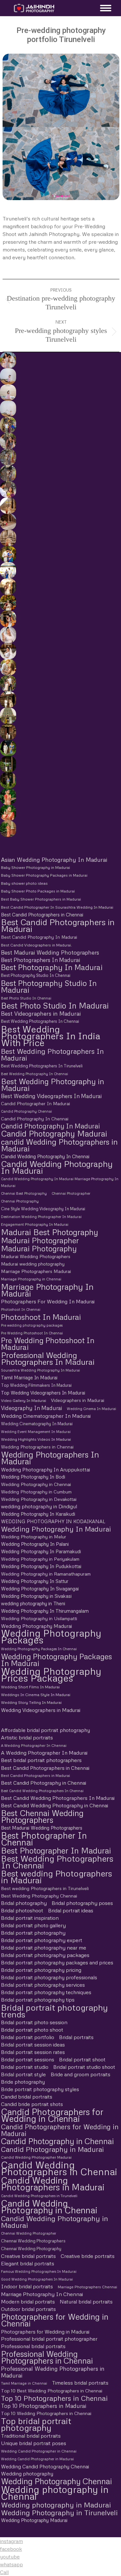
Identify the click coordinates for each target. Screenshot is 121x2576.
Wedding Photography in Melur (34, 1537)
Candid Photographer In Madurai (35, 1103)
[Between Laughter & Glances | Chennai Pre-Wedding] (8, 700)
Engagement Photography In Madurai (35, 1224)
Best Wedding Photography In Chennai (35, 1074)
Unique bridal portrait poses (34, 2443)
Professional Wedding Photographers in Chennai (47, 2357)
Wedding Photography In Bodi (33, 1477)
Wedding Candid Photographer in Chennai (39, 2451)
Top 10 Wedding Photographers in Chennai (46, 2413)
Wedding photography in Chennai (55, 2493)
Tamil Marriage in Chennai (24, 2383)
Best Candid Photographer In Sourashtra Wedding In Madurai (57, 907)
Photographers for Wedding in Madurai (45, 2331)
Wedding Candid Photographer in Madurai (37, 2459)
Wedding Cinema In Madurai (91, 1409)
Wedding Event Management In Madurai (36, 1432)
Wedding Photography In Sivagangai (40, 1588)
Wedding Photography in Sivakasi (36, 1596)
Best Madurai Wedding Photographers (50, 952)
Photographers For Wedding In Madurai (48, 1301)
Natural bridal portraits (86, 2302)
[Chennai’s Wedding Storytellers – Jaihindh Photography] (8, 748)
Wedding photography (27, 2474)
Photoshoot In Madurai (41, 1317)
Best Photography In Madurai (52, 967)
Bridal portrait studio (25, 2067)
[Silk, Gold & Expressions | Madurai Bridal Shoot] (8, 619)
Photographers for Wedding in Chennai (55, 2320)
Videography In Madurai (31, 1408)
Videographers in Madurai (78, 1400)
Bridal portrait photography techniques (46, 1992)
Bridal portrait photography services (43, 1985)
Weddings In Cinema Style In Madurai (36, 1695)
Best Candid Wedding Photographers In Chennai (42, 1791)
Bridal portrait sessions (28, 2059)
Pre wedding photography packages (32, 1325)
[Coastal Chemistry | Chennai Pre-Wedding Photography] (8, 360)
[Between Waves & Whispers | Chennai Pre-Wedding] (8, 392)
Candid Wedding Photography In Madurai (57, 1167)
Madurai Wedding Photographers (36, 1256)
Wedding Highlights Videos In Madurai (36, 1439)
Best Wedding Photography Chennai (39, 1896)
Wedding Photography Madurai (36, 1626)
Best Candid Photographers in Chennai (42, 914)
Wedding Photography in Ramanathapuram (46, 1574)
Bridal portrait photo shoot (32, 2030)
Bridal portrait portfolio (28, 2037)
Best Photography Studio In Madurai (49, 986)
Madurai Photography (39, 1248)
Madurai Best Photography (50, 1232)
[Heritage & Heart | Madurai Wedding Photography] (8, 538)
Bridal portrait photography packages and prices (57, 1962)
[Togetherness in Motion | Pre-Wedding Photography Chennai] (8, 683)
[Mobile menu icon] (104, 8)
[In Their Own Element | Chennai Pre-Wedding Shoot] (8, 667)
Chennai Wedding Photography (31, 2249)
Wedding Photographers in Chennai (37, 1447)
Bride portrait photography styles (40, 2089)
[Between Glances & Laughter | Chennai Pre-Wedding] (8, 457)
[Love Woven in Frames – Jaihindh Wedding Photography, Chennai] (8, 764)
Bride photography (23, 2082)
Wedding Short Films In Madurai (30, 1687)
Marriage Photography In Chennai (42, 2294)
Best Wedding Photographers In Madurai (52, 1054)
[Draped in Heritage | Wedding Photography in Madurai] (8, 586)
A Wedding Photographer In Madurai (44, 1753)
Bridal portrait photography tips (38, 2000)
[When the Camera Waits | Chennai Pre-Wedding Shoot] (8, 441)
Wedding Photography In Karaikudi (38, 1514)
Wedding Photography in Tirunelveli (59, 2512)
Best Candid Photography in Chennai (44, 1783)
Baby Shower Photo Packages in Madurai (38, 891)
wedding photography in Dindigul (39, 1506)
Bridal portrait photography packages (45, 1955)
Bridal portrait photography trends (54, 2011)
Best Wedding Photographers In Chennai (40, 1021)
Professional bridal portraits (33, 2346)
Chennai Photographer (71, 1193)
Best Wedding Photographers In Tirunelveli (42, 1066)
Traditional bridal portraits (31, 2436)
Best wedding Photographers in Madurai (56, 1877)
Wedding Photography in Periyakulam (40, 1559)
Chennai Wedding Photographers (33, 2241)
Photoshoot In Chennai (21, 1309)
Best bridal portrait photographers (41, 1760)
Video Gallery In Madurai (24, 1400)
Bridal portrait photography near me (44, 1948)
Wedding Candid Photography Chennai (45, 2466)
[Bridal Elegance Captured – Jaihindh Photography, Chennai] (8, 829)
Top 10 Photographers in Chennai (54, 2398)
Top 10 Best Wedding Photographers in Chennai (52, 2390)
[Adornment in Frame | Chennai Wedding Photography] (8, 603)
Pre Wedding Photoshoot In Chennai (32, 1333)
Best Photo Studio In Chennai (26, 998)
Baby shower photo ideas (24, 883)
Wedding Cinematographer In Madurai (46, 1416)
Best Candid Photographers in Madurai (58, 925)
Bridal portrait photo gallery (33, 1925)
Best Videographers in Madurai (41, 1014)
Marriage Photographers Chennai (87, 2287)
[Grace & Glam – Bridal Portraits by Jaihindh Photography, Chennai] (8, 813)
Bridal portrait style (23, 2074)
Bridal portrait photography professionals (49, 1977)
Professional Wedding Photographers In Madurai (48, 1358)
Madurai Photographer (40, 1240)
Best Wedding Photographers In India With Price (51, 1036)
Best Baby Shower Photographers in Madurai (41, 899)
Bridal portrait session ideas (33, 2045)
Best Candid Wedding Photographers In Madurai (58, 1798)
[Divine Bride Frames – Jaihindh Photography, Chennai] (8, 780)
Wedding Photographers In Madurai (50, 1458)
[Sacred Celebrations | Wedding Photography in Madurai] (8, 570)
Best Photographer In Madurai (56, 1850)
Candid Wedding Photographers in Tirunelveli (39, 2196)
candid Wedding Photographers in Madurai (59, 1145)
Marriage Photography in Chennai (31, 1279)
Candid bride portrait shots (32, 2104)
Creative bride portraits (88, 2256)
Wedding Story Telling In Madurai (31, 1702)
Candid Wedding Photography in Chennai (49, 2207)
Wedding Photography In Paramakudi (41, 1551)
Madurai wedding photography (33, 1264)
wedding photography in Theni (33, 1603)
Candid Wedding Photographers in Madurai (53, 2184)
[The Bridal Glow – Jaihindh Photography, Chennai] (8, 796)
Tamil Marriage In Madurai (29, 1377)
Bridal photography (24, 1903)
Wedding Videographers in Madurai (41, 1710)
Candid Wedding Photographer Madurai (36, 2157)
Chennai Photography (20, 1201)
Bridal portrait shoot (82, 2059)
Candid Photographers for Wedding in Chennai (52, 2115)
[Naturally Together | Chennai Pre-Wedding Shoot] (8, 425)
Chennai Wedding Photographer (29, 2233)
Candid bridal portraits (27, 2097)
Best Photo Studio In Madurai (55, 1005)
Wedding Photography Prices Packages (51, 1674)
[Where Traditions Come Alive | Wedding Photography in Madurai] (8, 506)
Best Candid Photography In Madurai (39, 937)
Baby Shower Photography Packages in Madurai (44, 875)
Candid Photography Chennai (26, 1111)
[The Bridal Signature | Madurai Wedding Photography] (8, 651)
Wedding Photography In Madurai (56, 1529)
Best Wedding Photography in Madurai (53, 1085)
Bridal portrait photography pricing (41, 1970)
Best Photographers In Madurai (40, 960)
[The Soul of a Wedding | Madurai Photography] (8, 554)
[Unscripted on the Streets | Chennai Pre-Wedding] (8, 489)
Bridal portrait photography (33, 1933)
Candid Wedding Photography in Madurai (55, 2222)
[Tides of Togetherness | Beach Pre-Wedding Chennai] (8, 409)
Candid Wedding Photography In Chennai (45, 1156)
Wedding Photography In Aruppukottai (45, 1469)
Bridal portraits (76, 2037)
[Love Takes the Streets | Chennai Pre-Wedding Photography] (8, 473)
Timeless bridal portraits (80, 2383)
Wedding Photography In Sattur (35, 1581)
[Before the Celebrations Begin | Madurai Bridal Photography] (8, 635)
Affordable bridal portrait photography (45, 1730)
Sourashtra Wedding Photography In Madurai (40, 1370)
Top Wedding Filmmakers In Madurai (36, 1385)
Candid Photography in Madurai (52, 2149)
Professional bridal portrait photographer (49, 2339)
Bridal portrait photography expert (42, 1940)
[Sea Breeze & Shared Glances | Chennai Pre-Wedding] (8, 376)
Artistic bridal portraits (27, 1737)
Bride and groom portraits (81, 2074)
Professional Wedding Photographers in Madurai (53, 2372)
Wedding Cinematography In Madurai (37, 1424)
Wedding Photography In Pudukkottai (41, 1566)
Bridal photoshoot (22, 1910)
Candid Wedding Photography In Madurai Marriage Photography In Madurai (60, 1182)
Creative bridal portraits (28, 2256)
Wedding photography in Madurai (56, 2505)
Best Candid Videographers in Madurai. (36, 945)
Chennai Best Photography (24, 1193)
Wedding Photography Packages (51, 1637)
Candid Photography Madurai (54, 1133)
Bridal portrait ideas (71, 1910)
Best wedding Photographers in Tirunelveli (45, 1888)
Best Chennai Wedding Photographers (42, 1816)
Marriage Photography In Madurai (47, 1290)
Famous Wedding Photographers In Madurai (39, 2271)
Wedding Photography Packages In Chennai (39, 1649)
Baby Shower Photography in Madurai (35, 867)
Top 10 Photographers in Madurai (44, 2406)
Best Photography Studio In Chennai (36, 975)
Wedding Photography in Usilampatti (39, 1618)
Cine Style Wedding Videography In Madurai (43, 1209)
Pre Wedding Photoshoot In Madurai (48, 1344)
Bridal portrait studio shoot (84, 2067)
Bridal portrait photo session (34, 2022)
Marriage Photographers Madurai (36, 1271)
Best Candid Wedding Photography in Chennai (55, 1805)
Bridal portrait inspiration (30, 1918)
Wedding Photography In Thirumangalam (45, 1611)
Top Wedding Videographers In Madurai (43, 1393)
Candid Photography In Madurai (50, 1126)
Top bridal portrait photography (36, 2424)
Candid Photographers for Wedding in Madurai (60, 2130)
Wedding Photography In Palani (35, 1544)
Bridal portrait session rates (33, 2052)
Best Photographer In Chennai (44, 1839)
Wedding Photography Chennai (56, 2481)
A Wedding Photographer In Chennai (34, 1745)
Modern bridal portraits (28, 2302)
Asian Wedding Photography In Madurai (54, 860)
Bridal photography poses (82, 1903)
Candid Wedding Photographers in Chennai (59, 2168)
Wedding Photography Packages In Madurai (56, 1660)
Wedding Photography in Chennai (36, 1484)
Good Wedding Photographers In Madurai (37, 2279)
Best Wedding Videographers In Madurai (51, 1096)
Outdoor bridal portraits (28, 2309)
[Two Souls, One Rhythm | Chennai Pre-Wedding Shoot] (8, 716)
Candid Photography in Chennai (57, 2141)
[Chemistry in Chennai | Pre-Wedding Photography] (8, 732)
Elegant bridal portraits (28, 2263)
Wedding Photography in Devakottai (39, 1499)
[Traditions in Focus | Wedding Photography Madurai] (8, 522)
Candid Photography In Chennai (35, 1119)
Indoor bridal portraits (27, 2286)
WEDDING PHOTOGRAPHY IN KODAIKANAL (53, 1521)
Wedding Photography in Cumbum (36, 1492)
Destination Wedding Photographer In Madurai (41, 1217)
